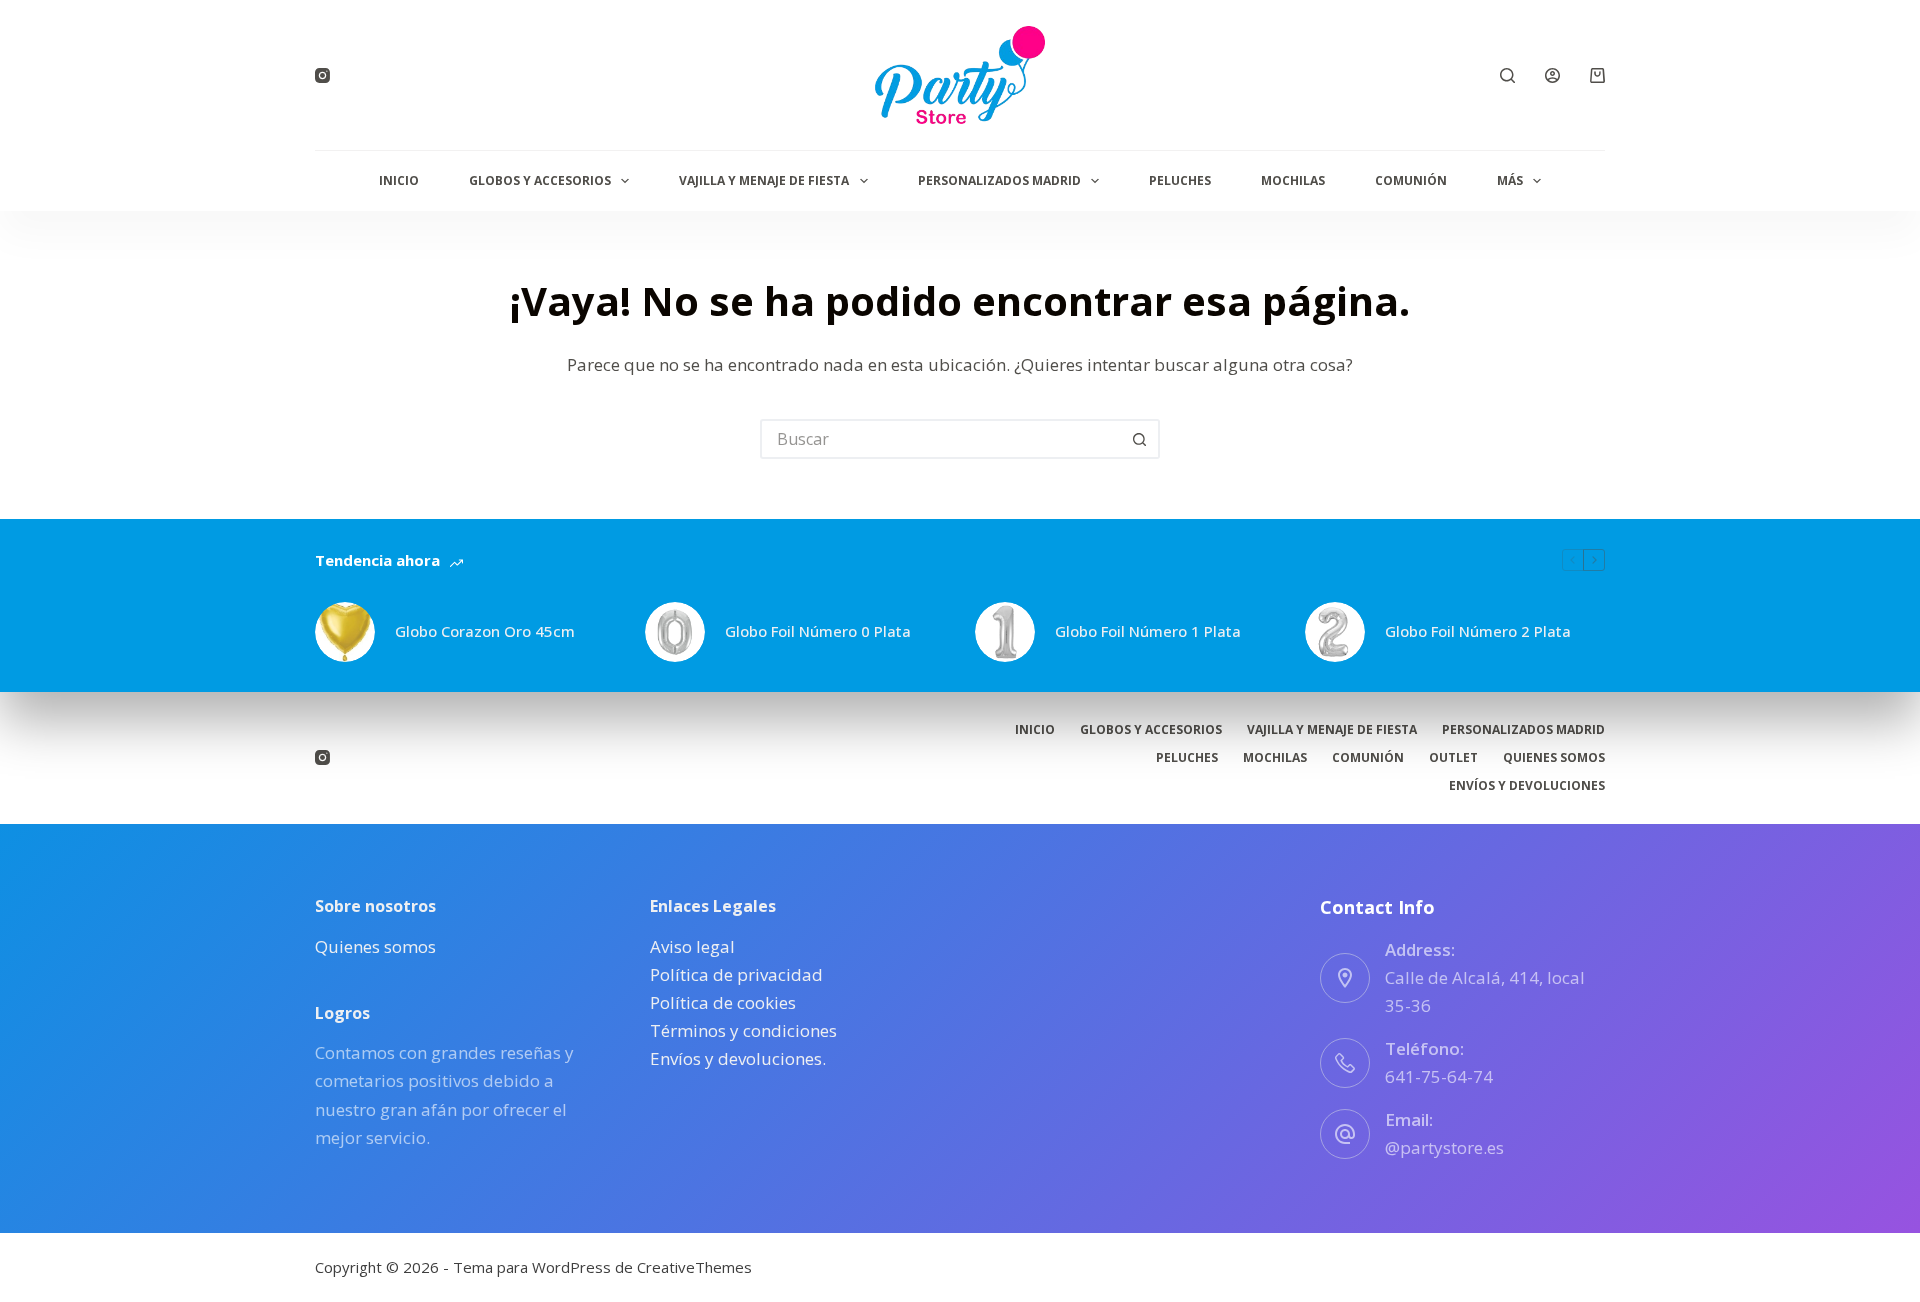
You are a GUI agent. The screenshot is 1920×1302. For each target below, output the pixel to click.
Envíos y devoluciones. (738, 1058)
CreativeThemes (694, 1267)
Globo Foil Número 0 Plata (818, 631)
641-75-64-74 (1439, 1076)
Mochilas (1293, 180)
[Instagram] (322, 75)
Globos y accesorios (540, 180)
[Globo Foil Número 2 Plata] (1335, 632)
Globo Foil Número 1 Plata (1148, 631)
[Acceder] (1552, 75)
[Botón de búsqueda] (1140, 439)
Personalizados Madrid (999, 180)
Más (1510, 180)
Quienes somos (1554, 758)
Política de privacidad (736, 974)
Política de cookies (723, 1002)
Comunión (1411, 180)
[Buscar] (1507, 75)
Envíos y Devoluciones (1527, 786)
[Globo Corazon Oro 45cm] (345, 632)
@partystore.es (1444, 1147)
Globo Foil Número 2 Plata (1478, 631)
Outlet (1453, 758)
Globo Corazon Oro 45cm (485, 631)
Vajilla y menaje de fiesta (764, 180)
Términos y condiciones (743, 1030)
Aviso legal (692, 946)
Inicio (399, 180)
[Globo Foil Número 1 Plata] (1005, 632)
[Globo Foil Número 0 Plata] (675, 632)
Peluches (1180, 180)
